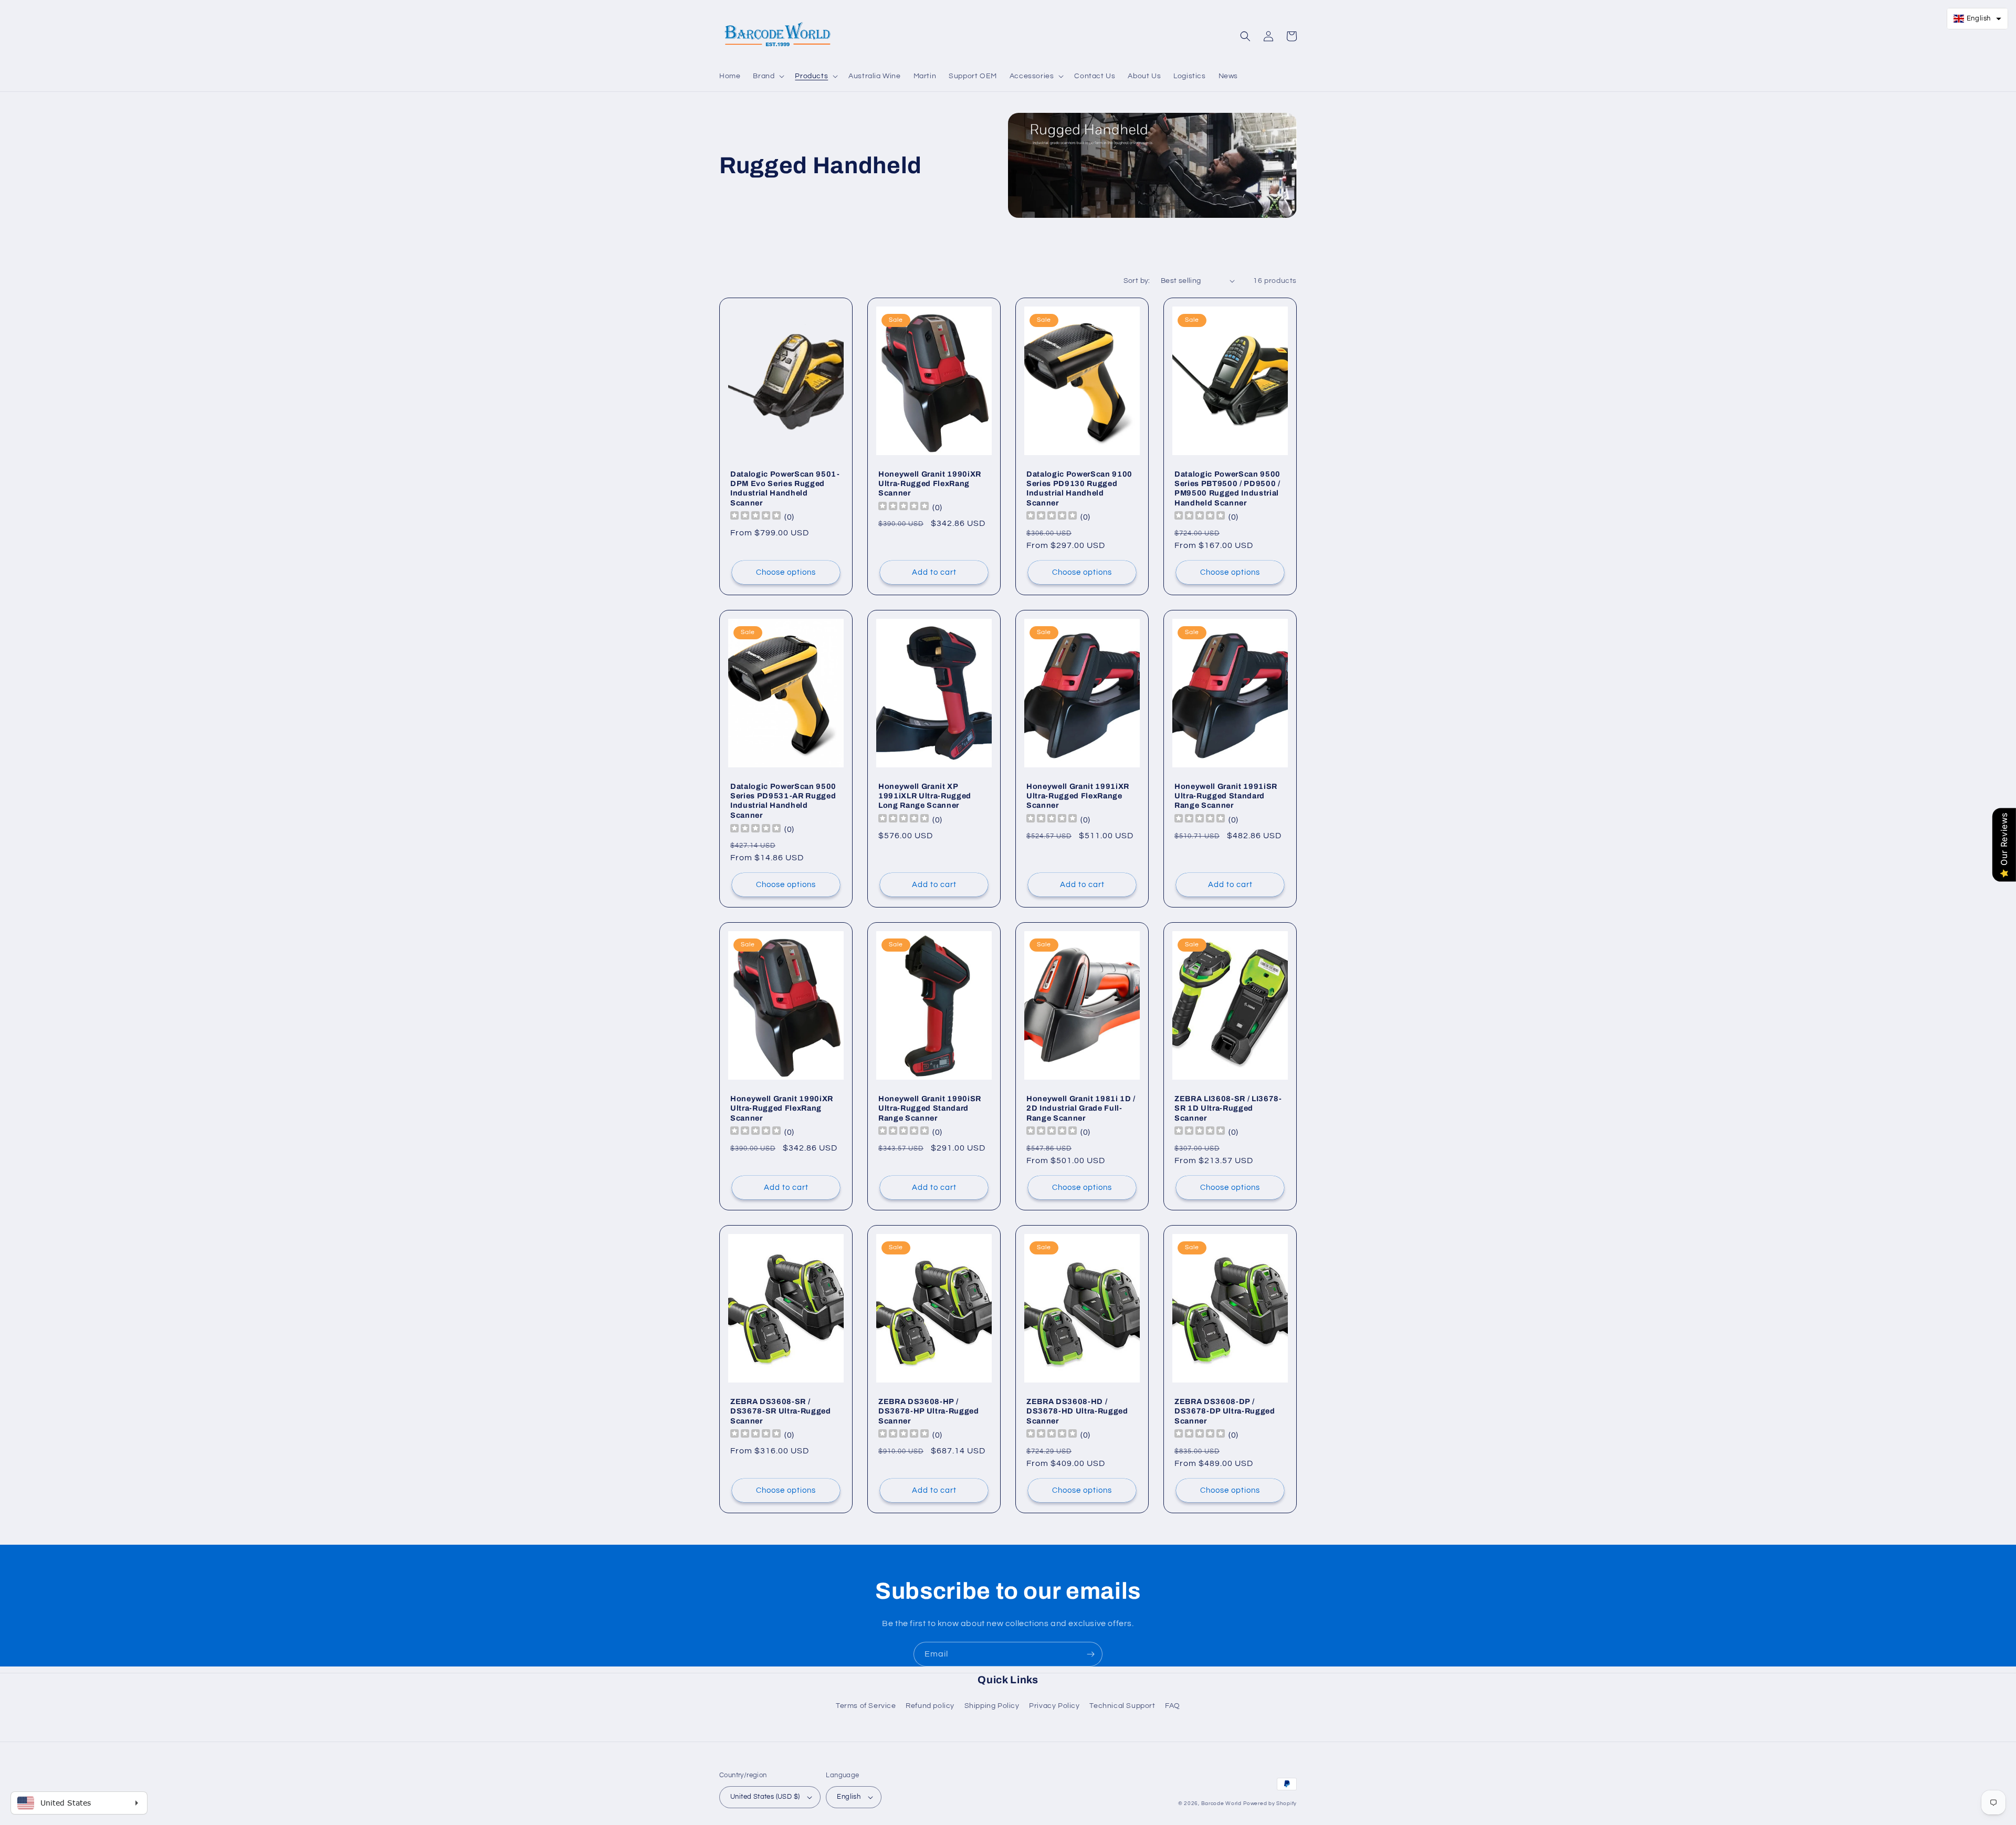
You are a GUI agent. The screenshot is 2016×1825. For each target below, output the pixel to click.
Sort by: (1137, 281)
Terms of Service (866, 1706)
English (849, 1797)
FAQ (1173, 1706)
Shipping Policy (992, 1706)
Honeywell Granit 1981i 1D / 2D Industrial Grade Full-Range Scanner (1081, 1108)
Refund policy (930, 1706)
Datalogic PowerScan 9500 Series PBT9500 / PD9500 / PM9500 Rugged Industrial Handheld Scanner (1227, 488)
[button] (768, 76)
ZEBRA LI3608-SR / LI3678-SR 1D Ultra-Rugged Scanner (1228, 1108)
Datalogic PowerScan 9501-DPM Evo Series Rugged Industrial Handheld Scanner (785, 488)
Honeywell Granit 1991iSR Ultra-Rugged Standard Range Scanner (1226, 796)
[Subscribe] (1090, 1654)
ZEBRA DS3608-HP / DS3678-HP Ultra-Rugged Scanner (929, 1411)
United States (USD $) (765, 1797)
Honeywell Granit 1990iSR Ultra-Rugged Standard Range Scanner (930, 1108)
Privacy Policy (1054, 1706)
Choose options (786, 572)
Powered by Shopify (1270, 1803)
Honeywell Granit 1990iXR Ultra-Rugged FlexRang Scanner (930, 483)
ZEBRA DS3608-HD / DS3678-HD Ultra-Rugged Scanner (1077, 1411)
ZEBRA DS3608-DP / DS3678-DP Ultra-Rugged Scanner (1225, 1411)
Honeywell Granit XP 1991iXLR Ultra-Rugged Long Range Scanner (925, 796)
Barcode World (1221, 1803)
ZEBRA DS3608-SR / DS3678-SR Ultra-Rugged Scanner (781, 1411)
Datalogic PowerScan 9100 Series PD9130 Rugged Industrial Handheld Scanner (1079, 488)
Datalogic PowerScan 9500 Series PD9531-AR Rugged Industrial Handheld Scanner (783, 801)
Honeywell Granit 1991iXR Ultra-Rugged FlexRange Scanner (1078, 796)
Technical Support (1122, 1706)
